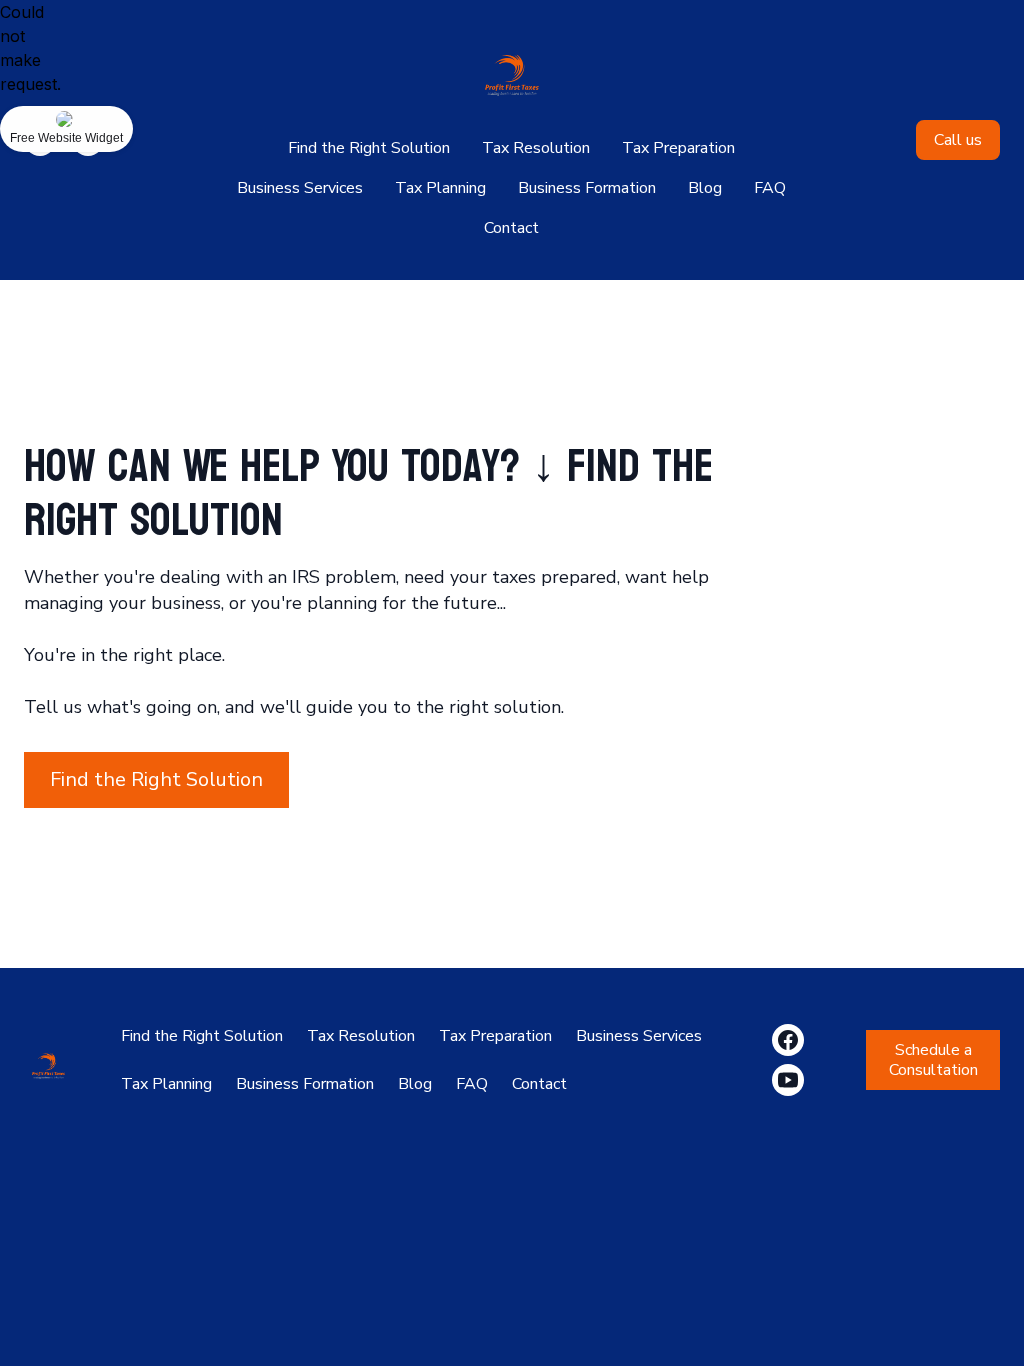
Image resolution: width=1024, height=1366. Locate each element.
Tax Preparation (678, 148)
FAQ (770, 188)
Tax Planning (440, 188)
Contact (511, 228)
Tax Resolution (536, 148)
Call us (958, 140)
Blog (705, 188)
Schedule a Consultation (933, 1060)
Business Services (300, 188)
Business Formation (587, 188)
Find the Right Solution (369, 148)
